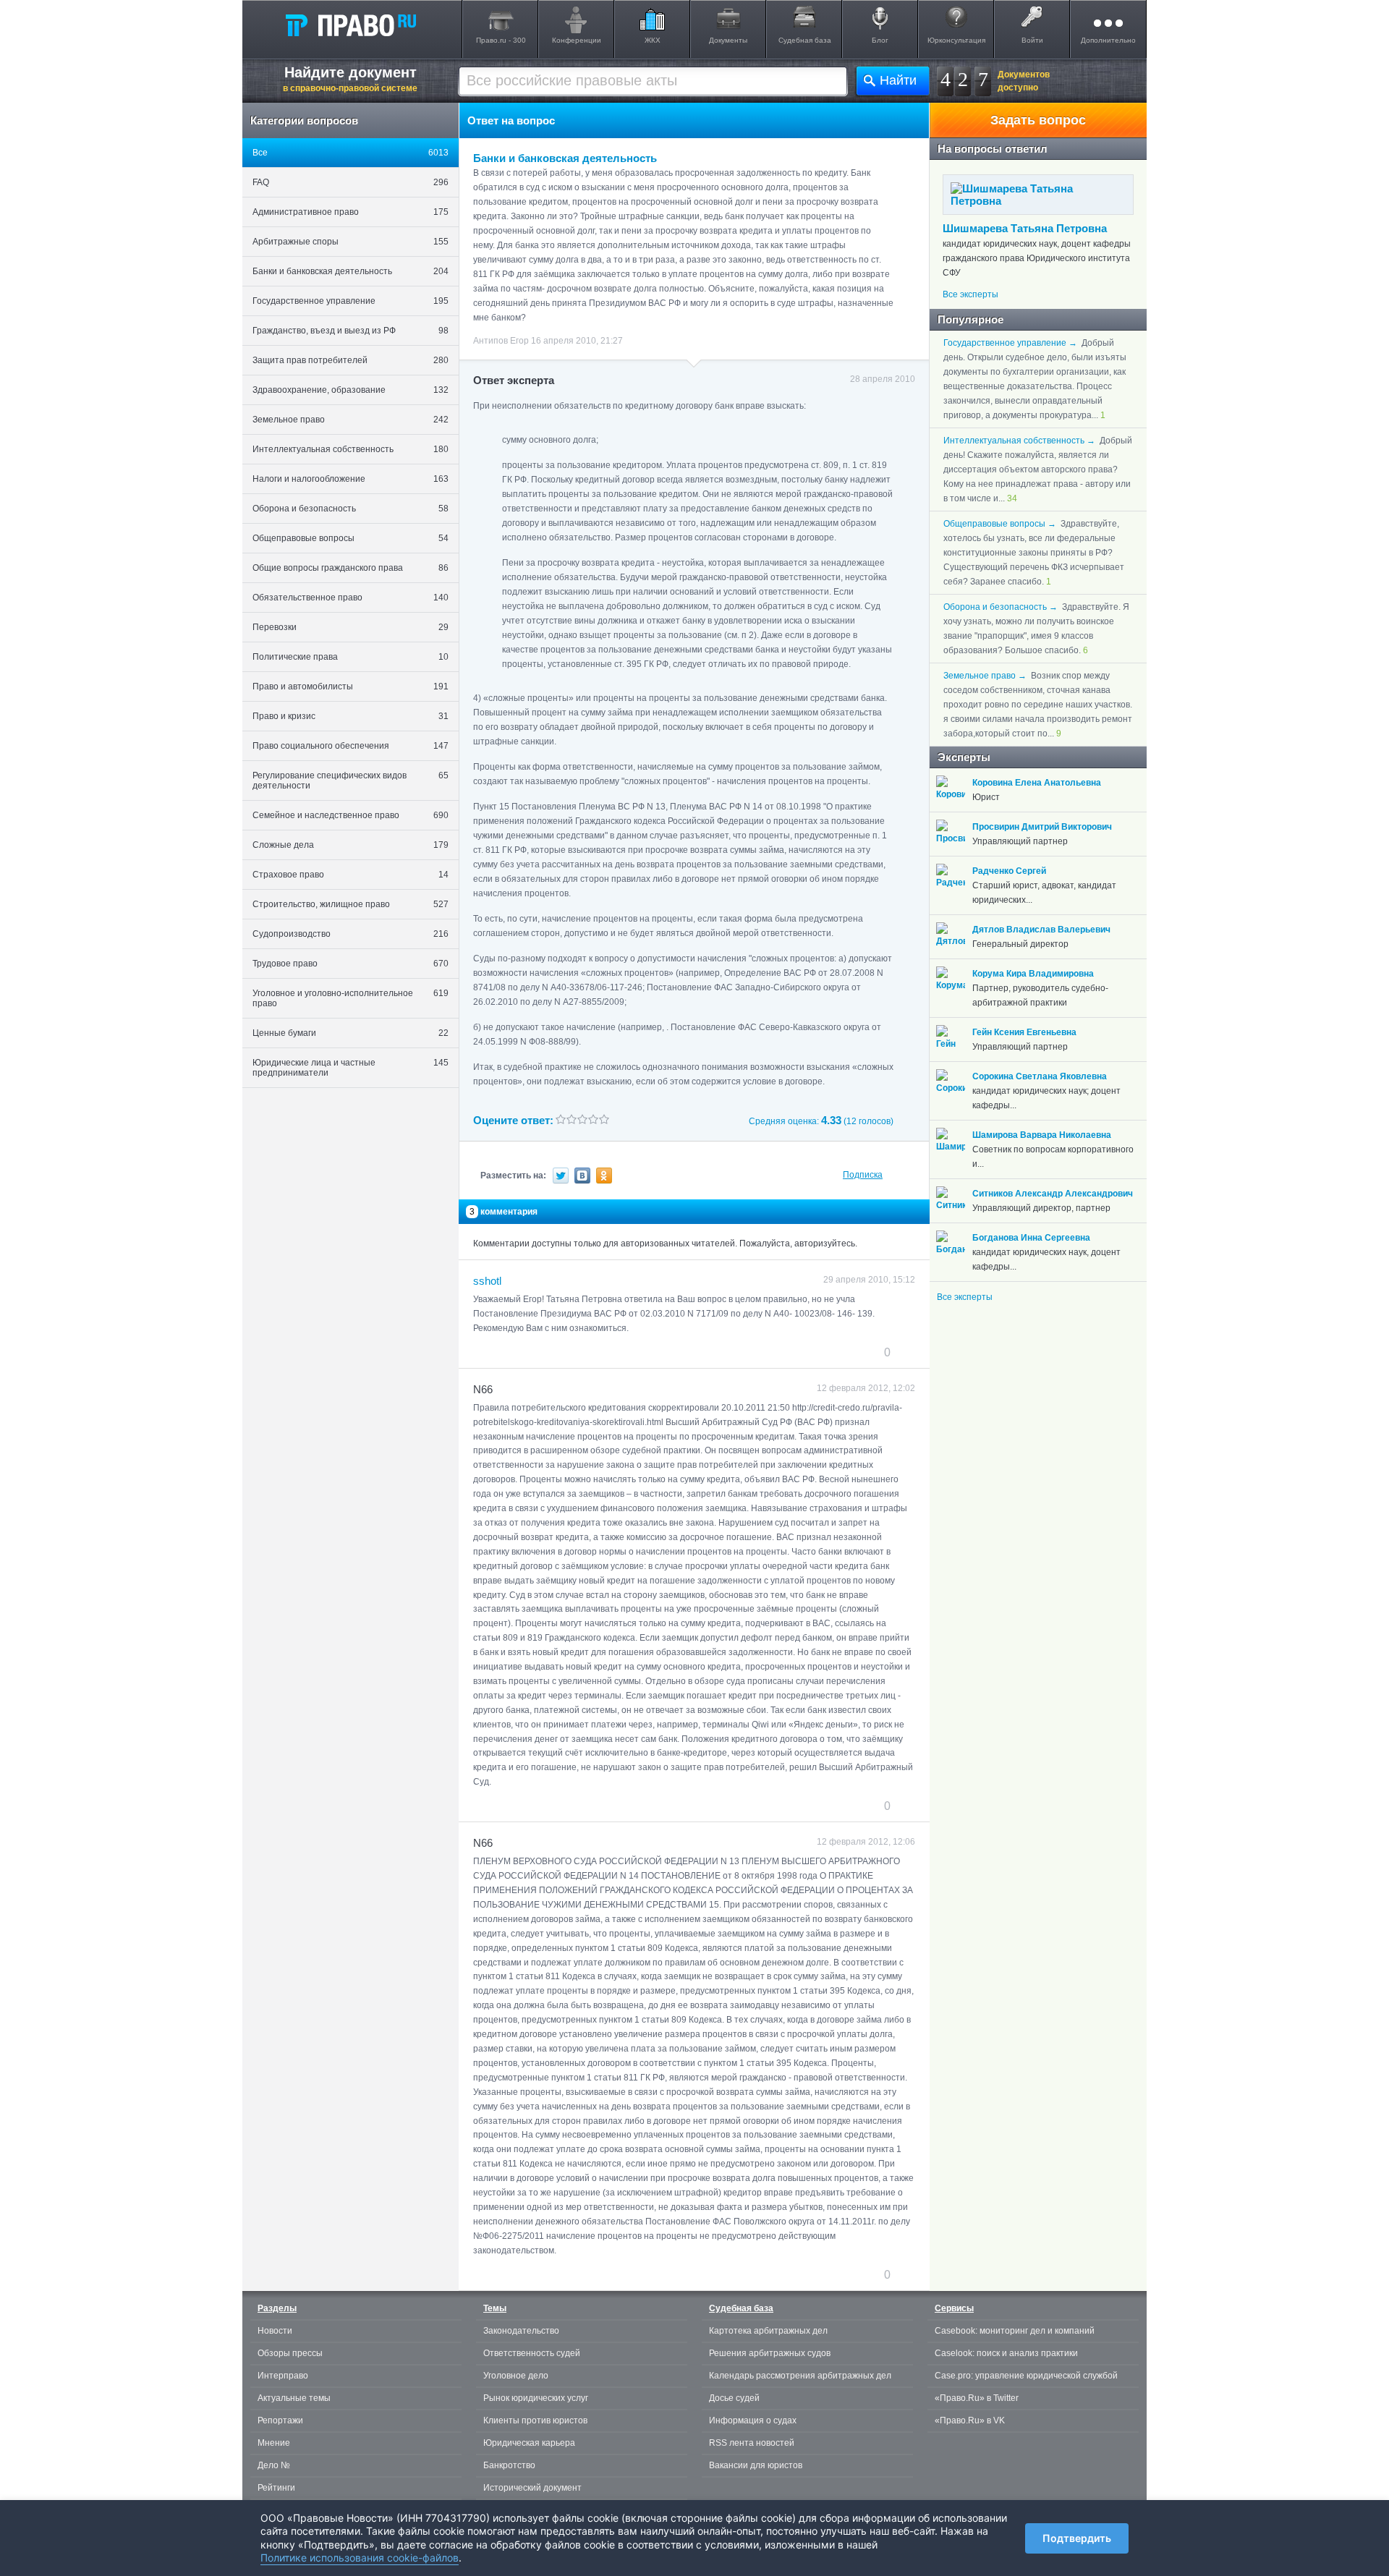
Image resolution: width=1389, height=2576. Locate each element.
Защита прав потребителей (351, 360)
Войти (1032, 40)
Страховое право (351, 875)
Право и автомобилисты (351, 686)
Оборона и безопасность (351, 509)
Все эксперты (970, 294)
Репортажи (280, 2420)
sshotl (487, 1281)
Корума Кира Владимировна (1033, 974)
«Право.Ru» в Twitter (977, 2398)
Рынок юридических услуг (536, 2398)
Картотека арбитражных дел (768, 2331)
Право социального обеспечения (351, 746)
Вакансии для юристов (756, 2465)
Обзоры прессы (290, 2353)
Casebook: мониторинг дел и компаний (1015, 2331)
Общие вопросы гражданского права (351, 568)
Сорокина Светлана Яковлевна (1040, 1076)
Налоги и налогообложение (351, 479)
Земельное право (351, 420)
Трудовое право (351, 964)
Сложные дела (351, 845)
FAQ (351, 182)
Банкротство (509, 2465)
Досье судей (734, 2398)
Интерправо (283, 2376)
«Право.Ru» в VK (970, 2420)
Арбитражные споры (351, 242)
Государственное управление (351, 301)
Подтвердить (1077, 2538)
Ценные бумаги (351, 1033)
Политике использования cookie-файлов (360, 2558)
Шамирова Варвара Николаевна (1042, 1135)
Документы (728, 40)
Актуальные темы (294, 2398)
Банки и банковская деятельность (351, 271)
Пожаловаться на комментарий (545, 1352)
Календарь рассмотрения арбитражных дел (800, 2376)
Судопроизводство (351, 934)
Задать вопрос (1038, 120)
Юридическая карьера (529, 2443)
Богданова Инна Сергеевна (1031, 1238)
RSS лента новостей (752, 2443)
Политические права (351, 657)
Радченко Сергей (1009, 871)
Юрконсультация (956, 40)
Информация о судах (753, 2420)
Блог (880, 40)
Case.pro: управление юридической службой (1026, 2376)
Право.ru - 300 (501, 40)
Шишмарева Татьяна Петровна (1025, 228)
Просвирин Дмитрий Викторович (1042, 827)
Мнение (274, 2443)
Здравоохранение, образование (351, 390)
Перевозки (351, 627)
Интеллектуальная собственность (351, 449)
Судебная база (805, 40)
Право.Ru (350, 25)
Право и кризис (351, 716)
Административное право (351, 212)
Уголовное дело (516, 2376)
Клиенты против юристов (535, 2420)
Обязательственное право (351, 598)
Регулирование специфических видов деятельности (351, 781)
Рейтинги (276, 2488)
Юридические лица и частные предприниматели (351, 1068)
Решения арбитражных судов (770, 2353)
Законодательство (521, 2331)
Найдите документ (350, 79)
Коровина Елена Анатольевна (1037, 783)
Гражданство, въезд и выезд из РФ (351, 331)
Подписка (863, 1175)
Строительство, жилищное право (351, 904)
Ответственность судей (532, 2353)
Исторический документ (532, 2488)
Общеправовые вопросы (351, 538)
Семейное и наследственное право (351, 815)
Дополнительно (1108, 40)
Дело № (274, 2465)
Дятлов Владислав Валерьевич (1041, 930)
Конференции (577, 40)
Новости (275, 2331)
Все (351, 153)
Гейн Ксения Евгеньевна (1024, 1032)
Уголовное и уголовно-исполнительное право (351, 998)
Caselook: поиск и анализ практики (1006, 2353)
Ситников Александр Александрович (1053, 1194)
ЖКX (653, 40)
